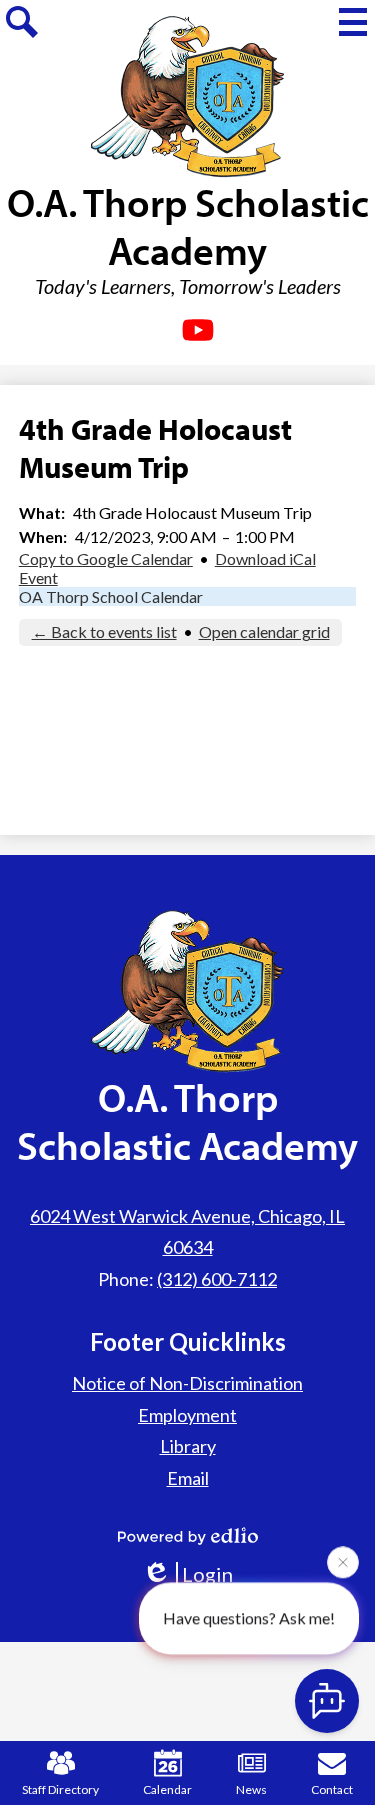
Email (188, 1478)
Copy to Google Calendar (106, 558)
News (251, 1789)
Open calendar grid (264, 631)
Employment (187, 1415)
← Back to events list (104, 631)
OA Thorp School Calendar (111, 596)
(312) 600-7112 (217, 1279)
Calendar (167, 1789)
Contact (332, 1789)
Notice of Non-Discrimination (187, 1383)
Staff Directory (60, 1789)
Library (188, 1446)
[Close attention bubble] (343, 1562)
